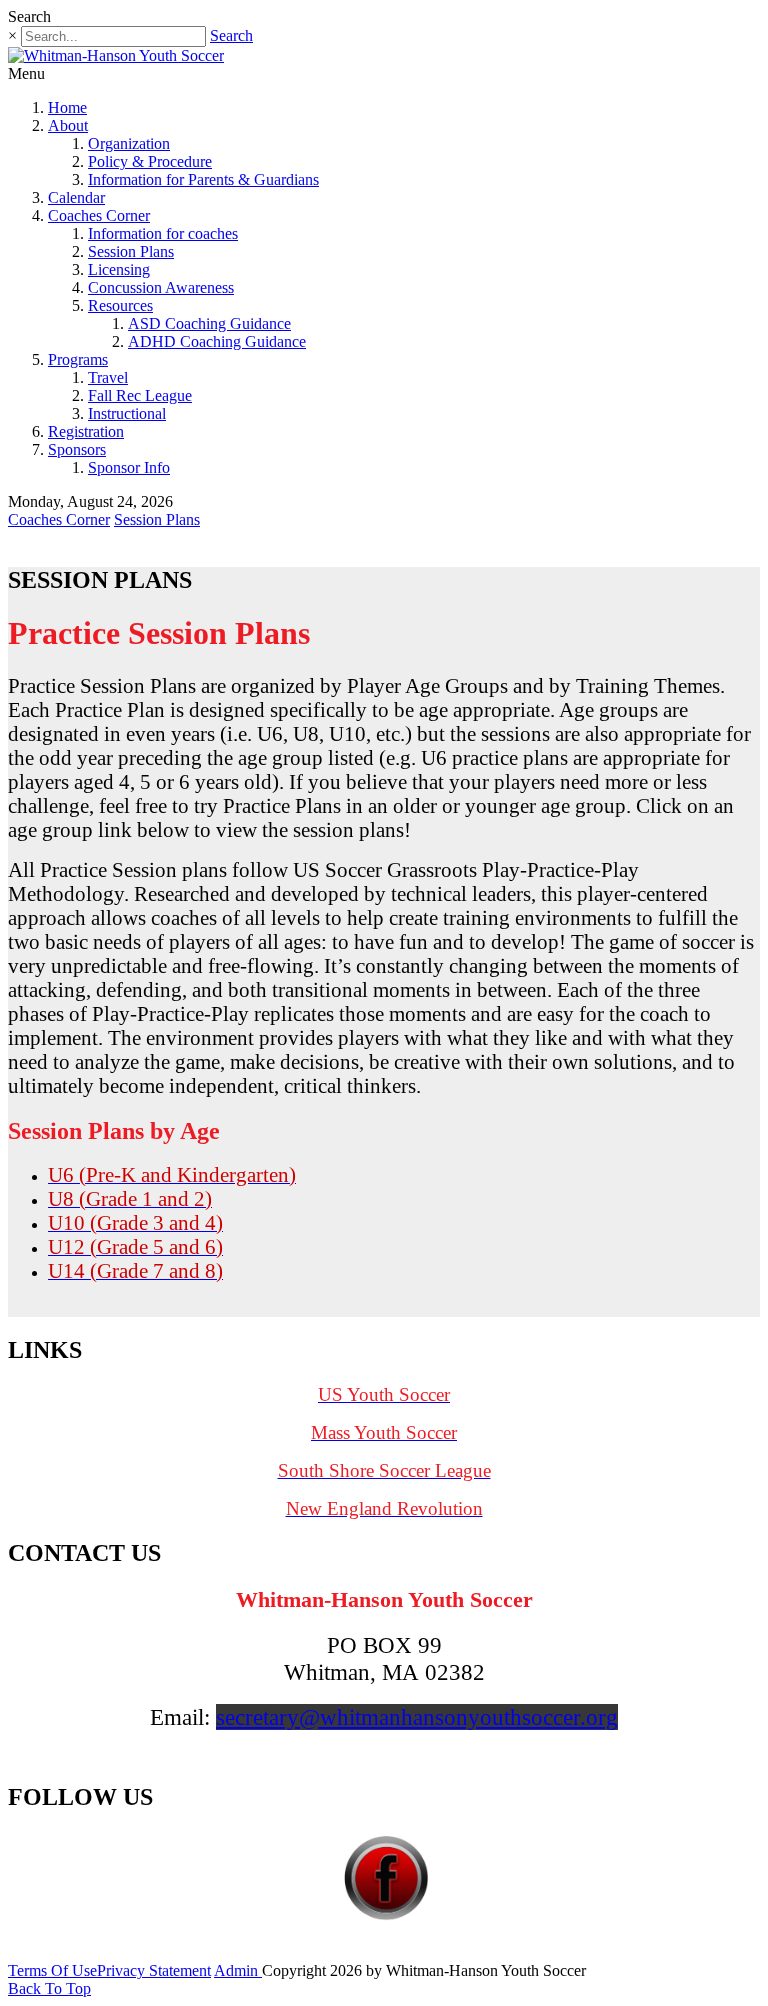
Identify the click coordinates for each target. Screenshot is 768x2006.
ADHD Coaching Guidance (217, 341)
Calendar (76, 197)
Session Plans (131, 251)
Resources (120, 305)
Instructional (127, 413)
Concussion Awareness (161, 287)
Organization (129, 143)
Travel (108, 377)
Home (67, 107)
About (68, 125)
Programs (78, 359)
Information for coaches (163, 233)
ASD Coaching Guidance (209, 323)
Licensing (119, 269)
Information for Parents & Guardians (203, 179)
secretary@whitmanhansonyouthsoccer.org (417, 1717)
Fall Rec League (140, 395)
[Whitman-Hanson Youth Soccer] (116, 55)
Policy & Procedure (150, 161)
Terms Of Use (52, 1970)
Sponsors (77, 449)
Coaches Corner (99, 215)
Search (231, 35)
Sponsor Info (129, 467)
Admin (238, 1970)
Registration (86, 431)
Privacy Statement (154, 1970)
